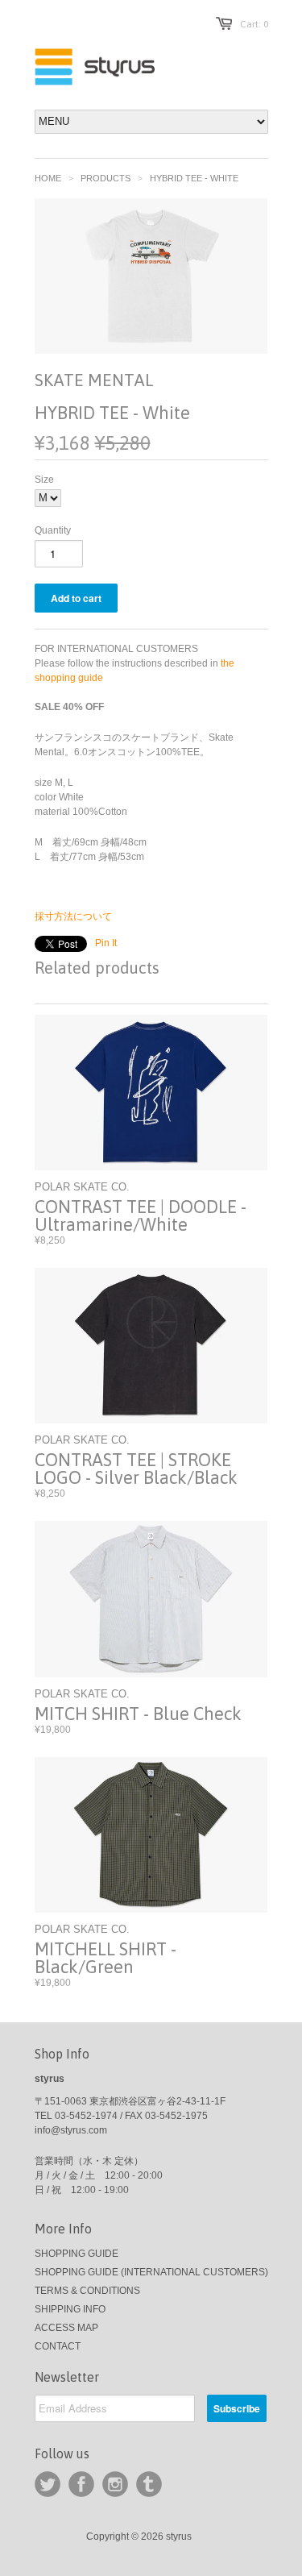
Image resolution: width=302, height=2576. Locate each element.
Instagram (115, 2484)
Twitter (48, 2484)
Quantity (53, 530)
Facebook (81, 2484)
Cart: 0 (254, 24)
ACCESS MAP (66, 2328)
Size (44, 480)
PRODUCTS (105, 178)
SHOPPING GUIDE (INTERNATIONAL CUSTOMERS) (151, 2272)
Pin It (106, 943)
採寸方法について (73, 916)
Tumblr (149, 2484)
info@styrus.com (71, 2130)
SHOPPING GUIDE (77, 2254)
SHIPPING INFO (70, 2309)
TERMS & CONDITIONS (87, 2291)
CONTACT (58, 2346)
